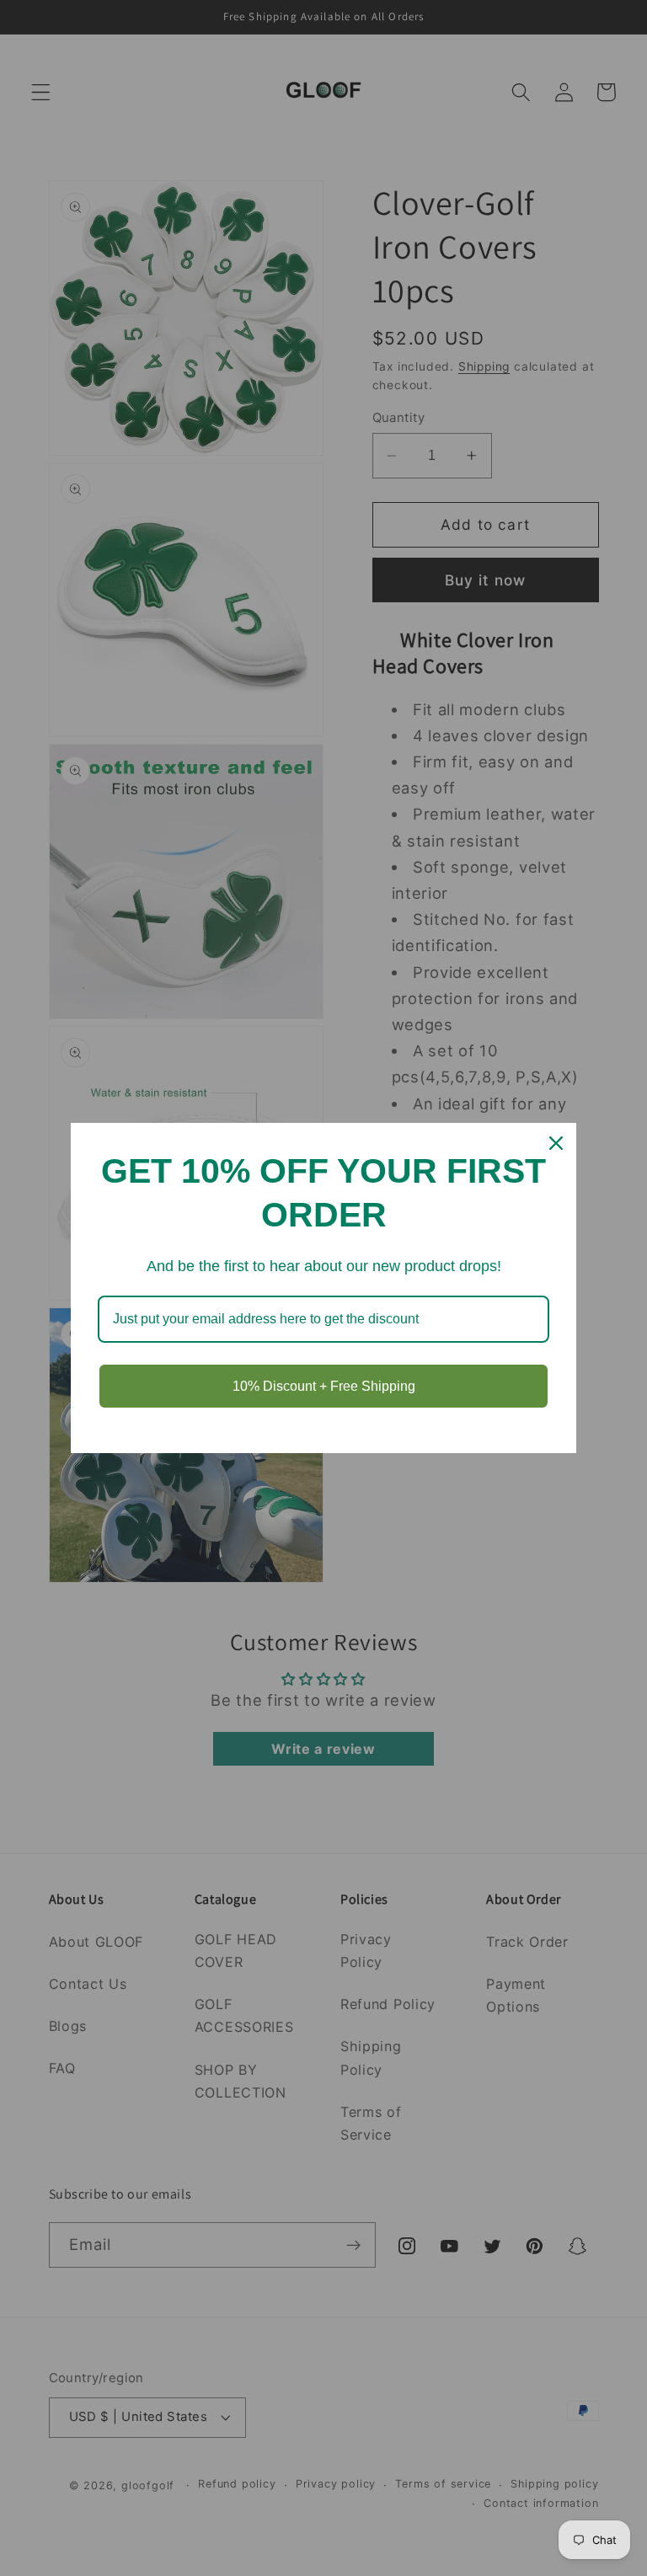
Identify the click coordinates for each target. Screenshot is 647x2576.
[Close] (556, 1143)
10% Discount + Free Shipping (324, 1386)
